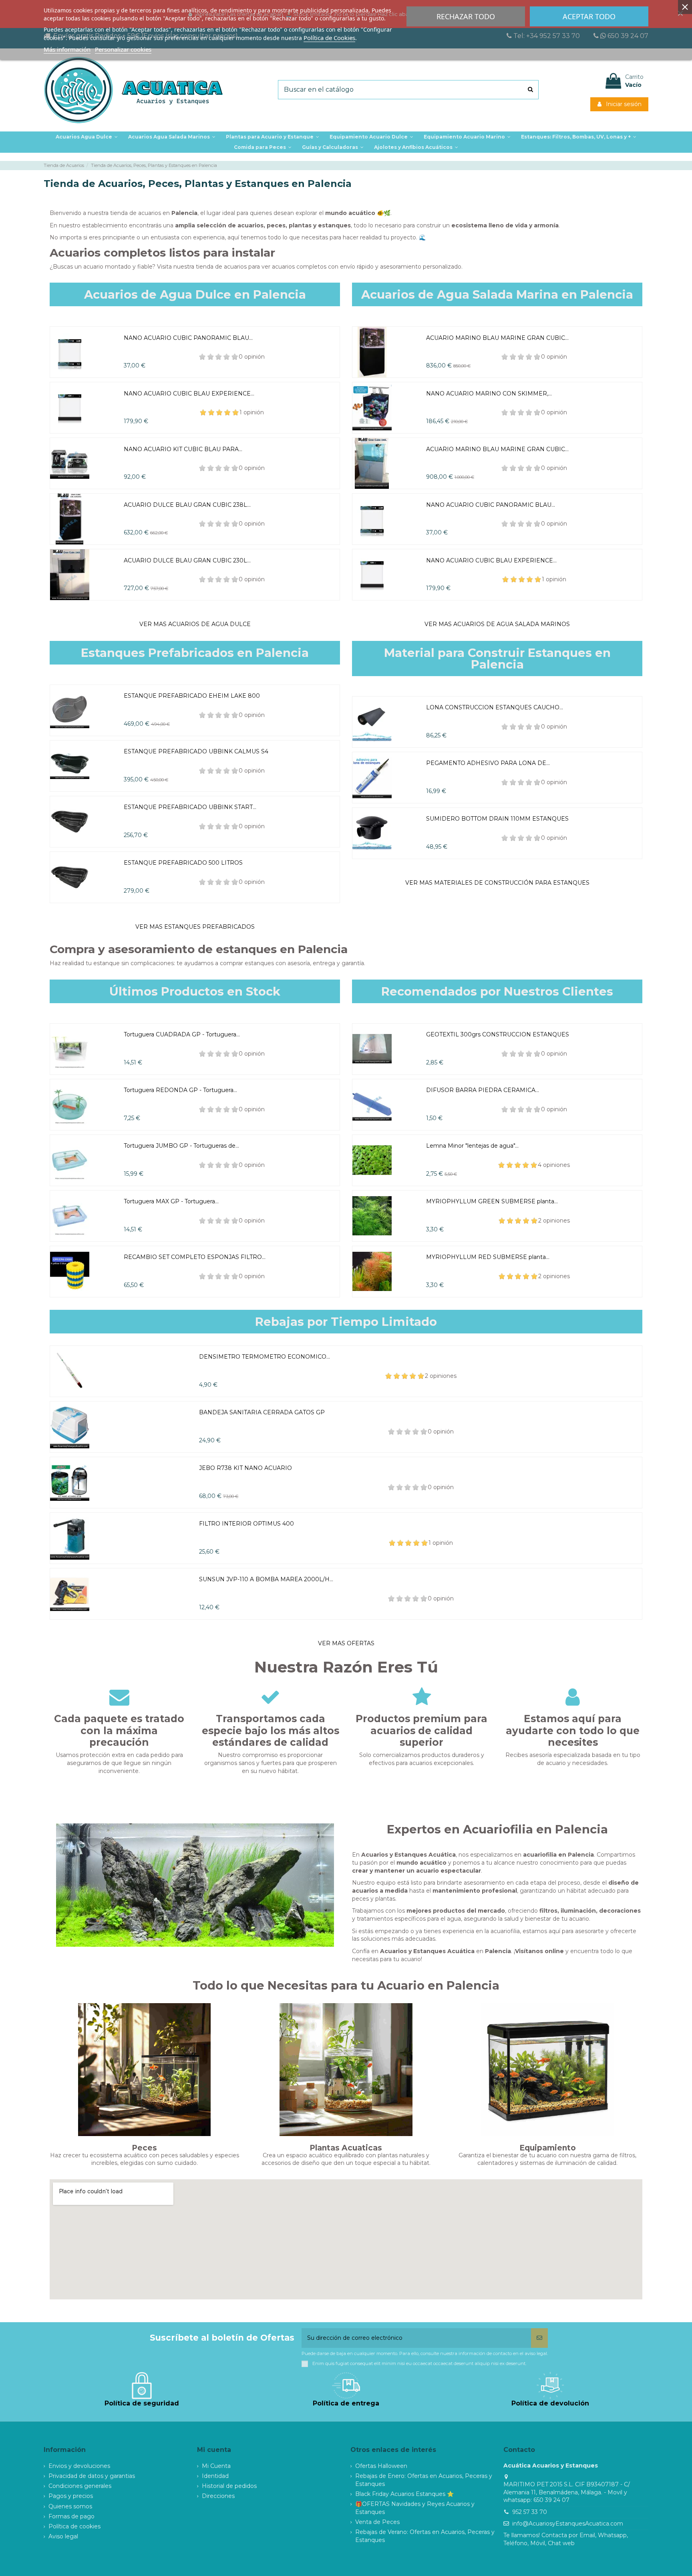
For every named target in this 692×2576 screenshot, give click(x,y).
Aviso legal (63, 2536)
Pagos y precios (71, 2496)
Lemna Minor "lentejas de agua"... (472, 1146)
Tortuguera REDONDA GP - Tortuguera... (180, 1090)
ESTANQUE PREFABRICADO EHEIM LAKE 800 (192, 696)
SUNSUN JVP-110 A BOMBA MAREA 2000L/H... (266, 1579)
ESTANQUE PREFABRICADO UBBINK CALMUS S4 (196, 751)
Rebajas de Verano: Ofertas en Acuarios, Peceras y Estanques (425, 2536)
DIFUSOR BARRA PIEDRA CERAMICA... (483, 1090)
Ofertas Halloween (381, 2466)
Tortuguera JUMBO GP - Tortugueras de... (181, 1146)
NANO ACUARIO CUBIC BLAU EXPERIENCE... (189, 394)
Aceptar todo (589, 16)
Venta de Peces (377, 2522)
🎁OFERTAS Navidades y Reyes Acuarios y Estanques (415, 2508)
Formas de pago (71, 2516)
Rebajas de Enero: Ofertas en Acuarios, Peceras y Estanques (424, 2480)
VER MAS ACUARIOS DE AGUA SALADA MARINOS (497, 624)
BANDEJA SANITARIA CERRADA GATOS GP (262, 1412)
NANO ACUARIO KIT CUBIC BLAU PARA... (183, 449)
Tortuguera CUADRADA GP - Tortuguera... (182, 1034)
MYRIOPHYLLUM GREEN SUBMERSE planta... (492, 1201)
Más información (67, 49)
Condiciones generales (80, 2486)
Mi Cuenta (216, 2466)
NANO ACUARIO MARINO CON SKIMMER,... (489, 394)
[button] (273, 137)
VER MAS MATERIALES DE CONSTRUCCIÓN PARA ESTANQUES (497, 883)
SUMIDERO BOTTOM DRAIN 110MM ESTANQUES (497, 819)
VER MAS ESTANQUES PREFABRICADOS (195, 927)
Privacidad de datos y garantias (92, 2476)
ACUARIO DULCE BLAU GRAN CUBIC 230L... (187, 560)
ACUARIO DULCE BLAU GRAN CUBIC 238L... (187, 505)
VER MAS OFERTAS (346, 1643)
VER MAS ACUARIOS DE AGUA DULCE (195, 624)
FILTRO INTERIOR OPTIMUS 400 (246, 1524)
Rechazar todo (466, 16)
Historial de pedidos (229, 2486)
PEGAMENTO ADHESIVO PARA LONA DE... (488, 763)
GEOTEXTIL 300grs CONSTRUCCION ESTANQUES (498, 1034)
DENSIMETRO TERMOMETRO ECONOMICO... (265, 1357)
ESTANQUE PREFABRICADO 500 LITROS (183, 863)
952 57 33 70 (530, 2512)
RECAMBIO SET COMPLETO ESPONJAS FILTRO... (195, 1257)
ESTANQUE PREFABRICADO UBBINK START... (190, 807)
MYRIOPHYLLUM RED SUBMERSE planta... (488, 1257)
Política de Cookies (329, 38)
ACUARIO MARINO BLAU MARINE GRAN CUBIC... (497, 338)
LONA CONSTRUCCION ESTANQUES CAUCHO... (495, 707)
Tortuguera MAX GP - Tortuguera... (171, 1201)
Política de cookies (74, 2526)
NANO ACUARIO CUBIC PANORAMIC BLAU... (188, 338)
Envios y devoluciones (79, 2466)
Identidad (215, 2476)
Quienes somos (70, 2506)
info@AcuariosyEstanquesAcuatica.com (568, 2524)
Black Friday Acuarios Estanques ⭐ (404, 2494)
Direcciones (218, 2496)
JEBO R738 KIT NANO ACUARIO (245, 1468)
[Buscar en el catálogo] (530, 90)
